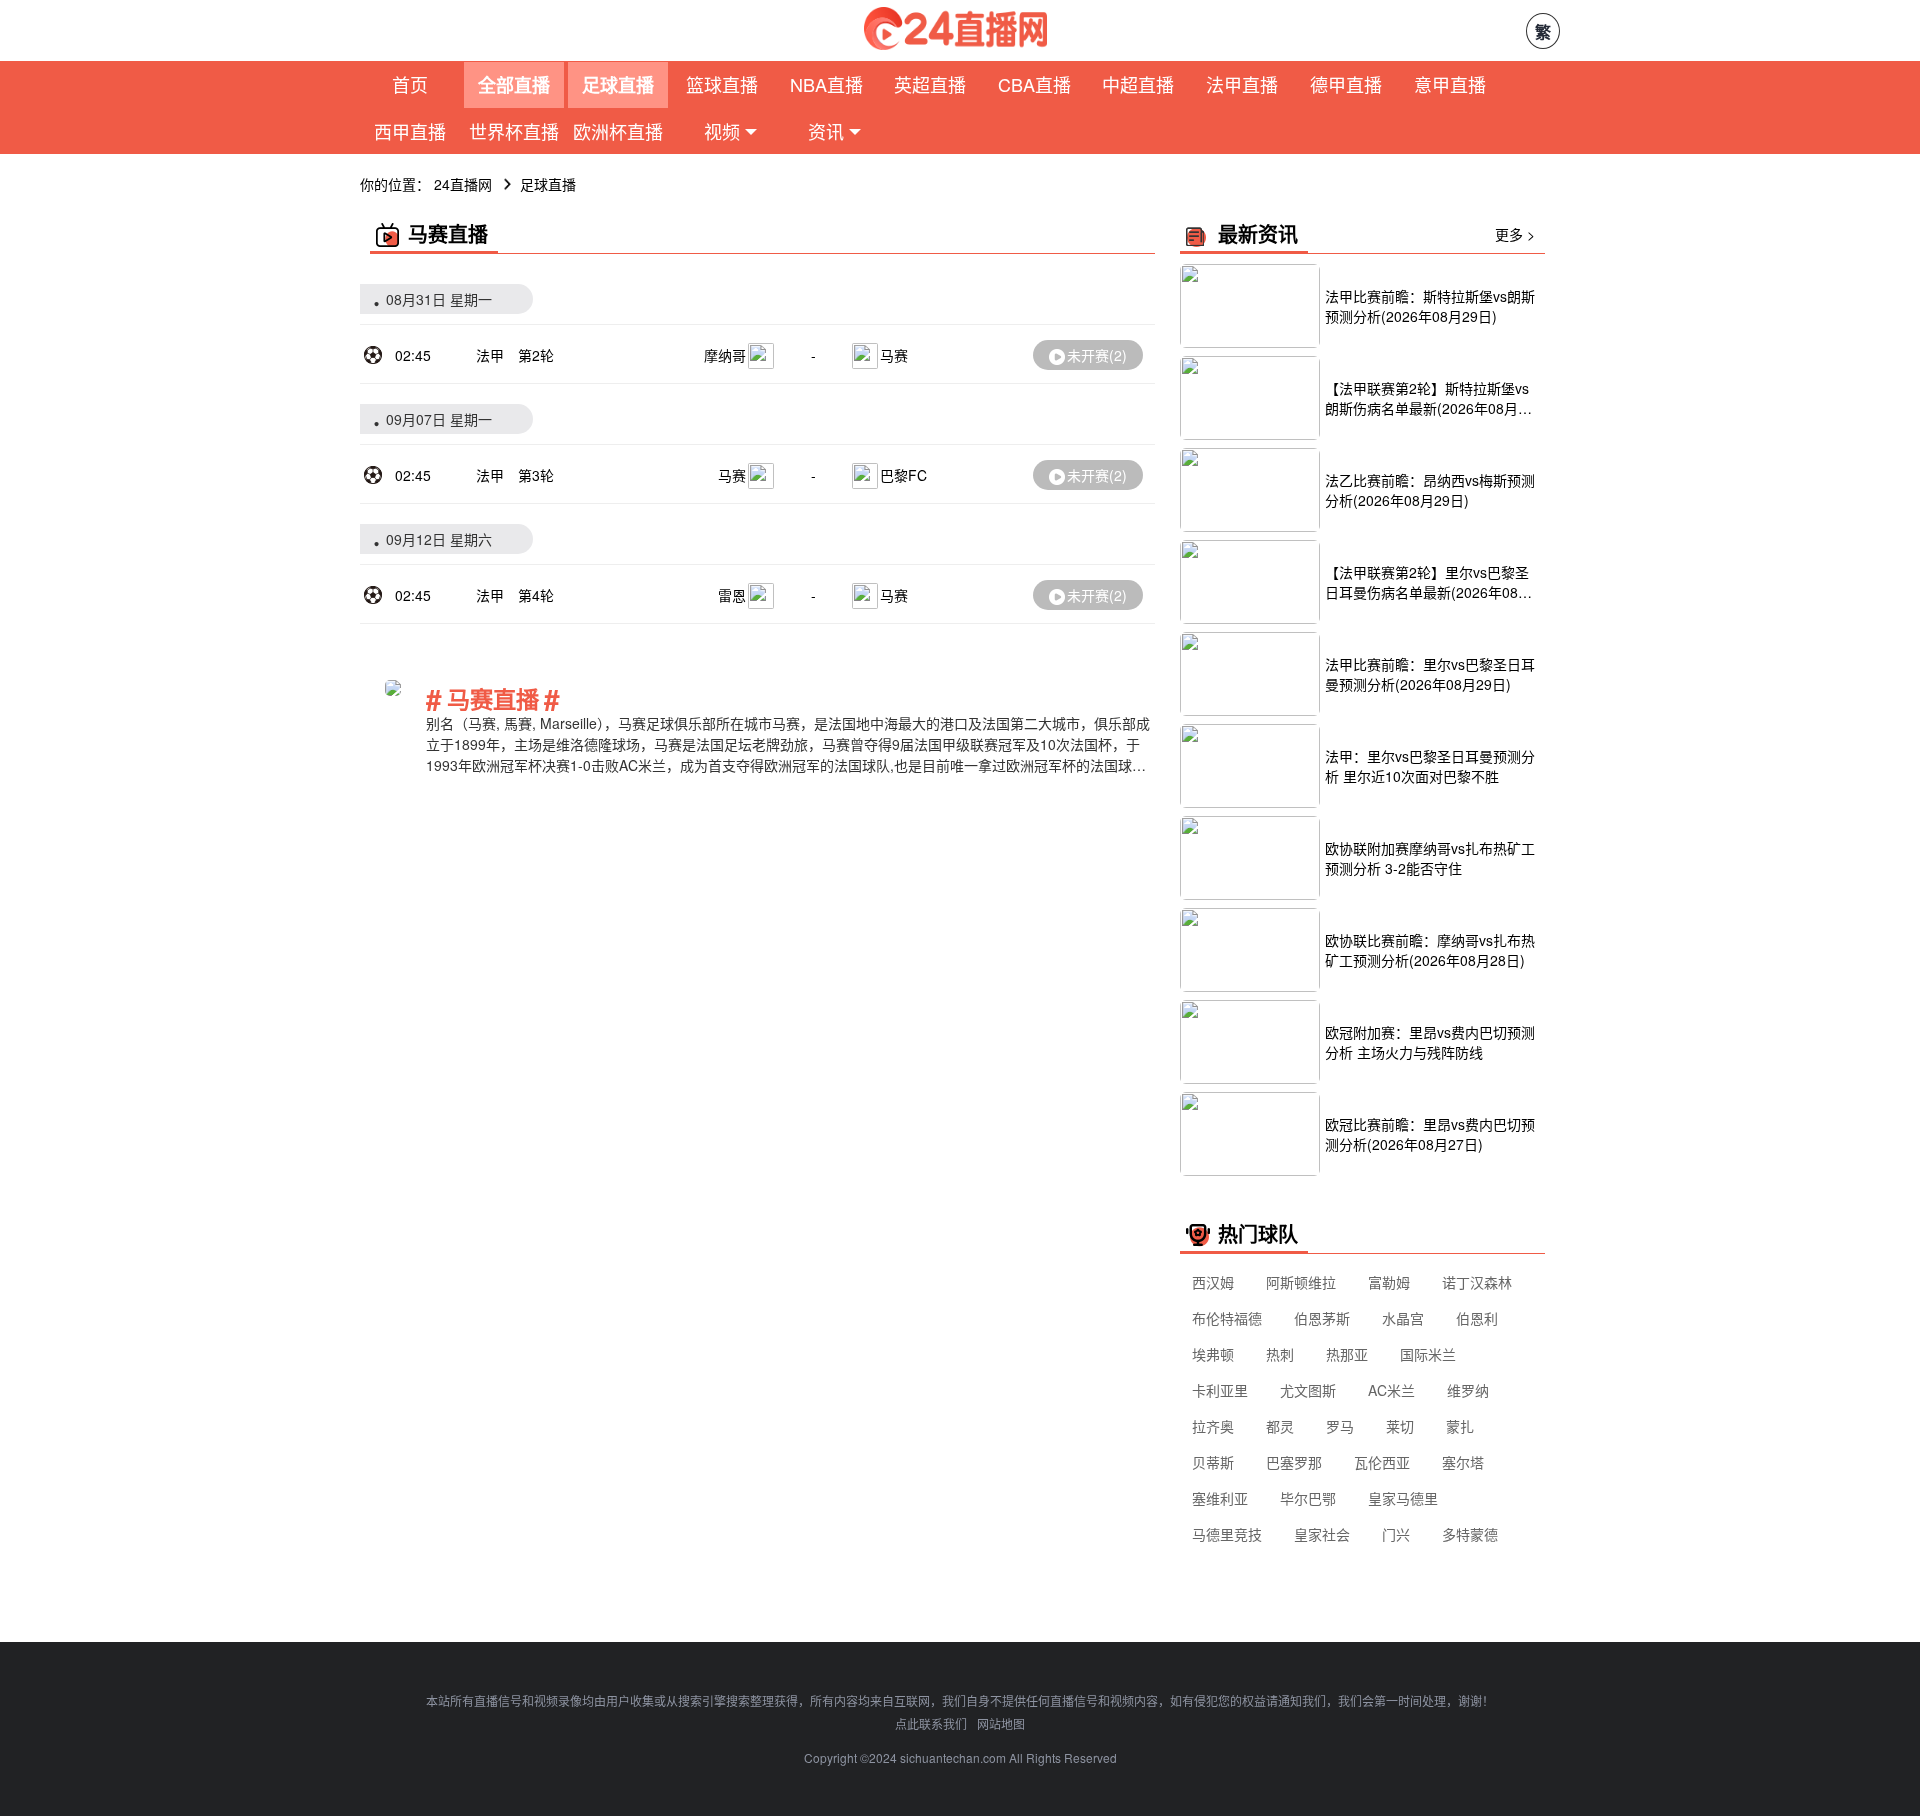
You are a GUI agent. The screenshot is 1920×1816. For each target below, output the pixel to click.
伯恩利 (1477, 1318)
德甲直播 (1346, 84)
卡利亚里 (1220, 1390)
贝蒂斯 (1213, 1462)
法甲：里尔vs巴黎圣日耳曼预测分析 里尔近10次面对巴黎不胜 (1430, 766)
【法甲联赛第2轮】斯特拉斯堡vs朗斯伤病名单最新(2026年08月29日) (1429, 398)
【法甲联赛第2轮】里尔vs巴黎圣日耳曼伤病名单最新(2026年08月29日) (1428, 582)
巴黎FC (903, 475)
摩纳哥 (725, 355)
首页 (410, 84)
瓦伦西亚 (1382, 1462)
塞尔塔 (1463, 1462)
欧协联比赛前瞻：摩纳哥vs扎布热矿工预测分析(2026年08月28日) (1430, 950)
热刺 (1280, 1354)
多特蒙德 (1470, 1534)
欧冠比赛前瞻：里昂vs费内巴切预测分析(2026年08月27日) (1430, 1134)
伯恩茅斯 (1322, 1318)
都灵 (1280, 1426)
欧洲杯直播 (618, 131)
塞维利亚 (1220, 1498)
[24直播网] (955, 28)
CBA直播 (1034, 84)
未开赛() (1097, 355)
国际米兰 (1428, 1354)
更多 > (1515, 234)
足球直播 (618, 85)
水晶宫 (1403, 1318)
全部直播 (514, 85)
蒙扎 (1460, 1426)
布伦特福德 (1227, 1318)
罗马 (1340, 1426)
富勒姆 (1389, 1282)
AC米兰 (1391, 1390)
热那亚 (1347, 1354)
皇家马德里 (1403, 1498)
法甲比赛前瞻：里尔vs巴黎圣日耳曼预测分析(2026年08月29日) (1430, 674)
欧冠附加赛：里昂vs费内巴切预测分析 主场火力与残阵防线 (1430, 1042)
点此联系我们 (931, 1723)
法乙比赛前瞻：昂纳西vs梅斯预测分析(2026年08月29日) (1430, 490)
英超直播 (930, 84)
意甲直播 (1450, 84)
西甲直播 (410, 131)
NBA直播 (826, 84)
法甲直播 (1242, 84)
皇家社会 (1322, 1534)
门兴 (1396, 1534)
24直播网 (463, 184)
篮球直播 (722, 84)
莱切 (1400, 1426)
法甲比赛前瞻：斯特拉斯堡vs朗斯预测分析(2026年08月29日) (1430, 306)
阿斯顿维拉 (1301, 1282)
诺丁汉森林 (1477, 1282)
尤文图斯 (1308, 1390)
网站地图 (1001, 1723)
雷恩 (732, 595)
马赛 (894, 355)
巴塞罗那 (1294, 1462)
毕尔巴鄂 (1308, 1498)
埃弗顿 (1213, 1354)
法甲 (490, 355)
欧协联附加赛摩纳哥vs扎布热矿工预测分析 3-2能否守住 (1430, 858)
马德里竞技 (1227, 1534)
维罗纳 (1468, 1390)
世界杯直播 (514, 131)
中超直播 (1138, 84)
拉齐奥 (1213, 1426)
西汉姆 (1213, 1282)
